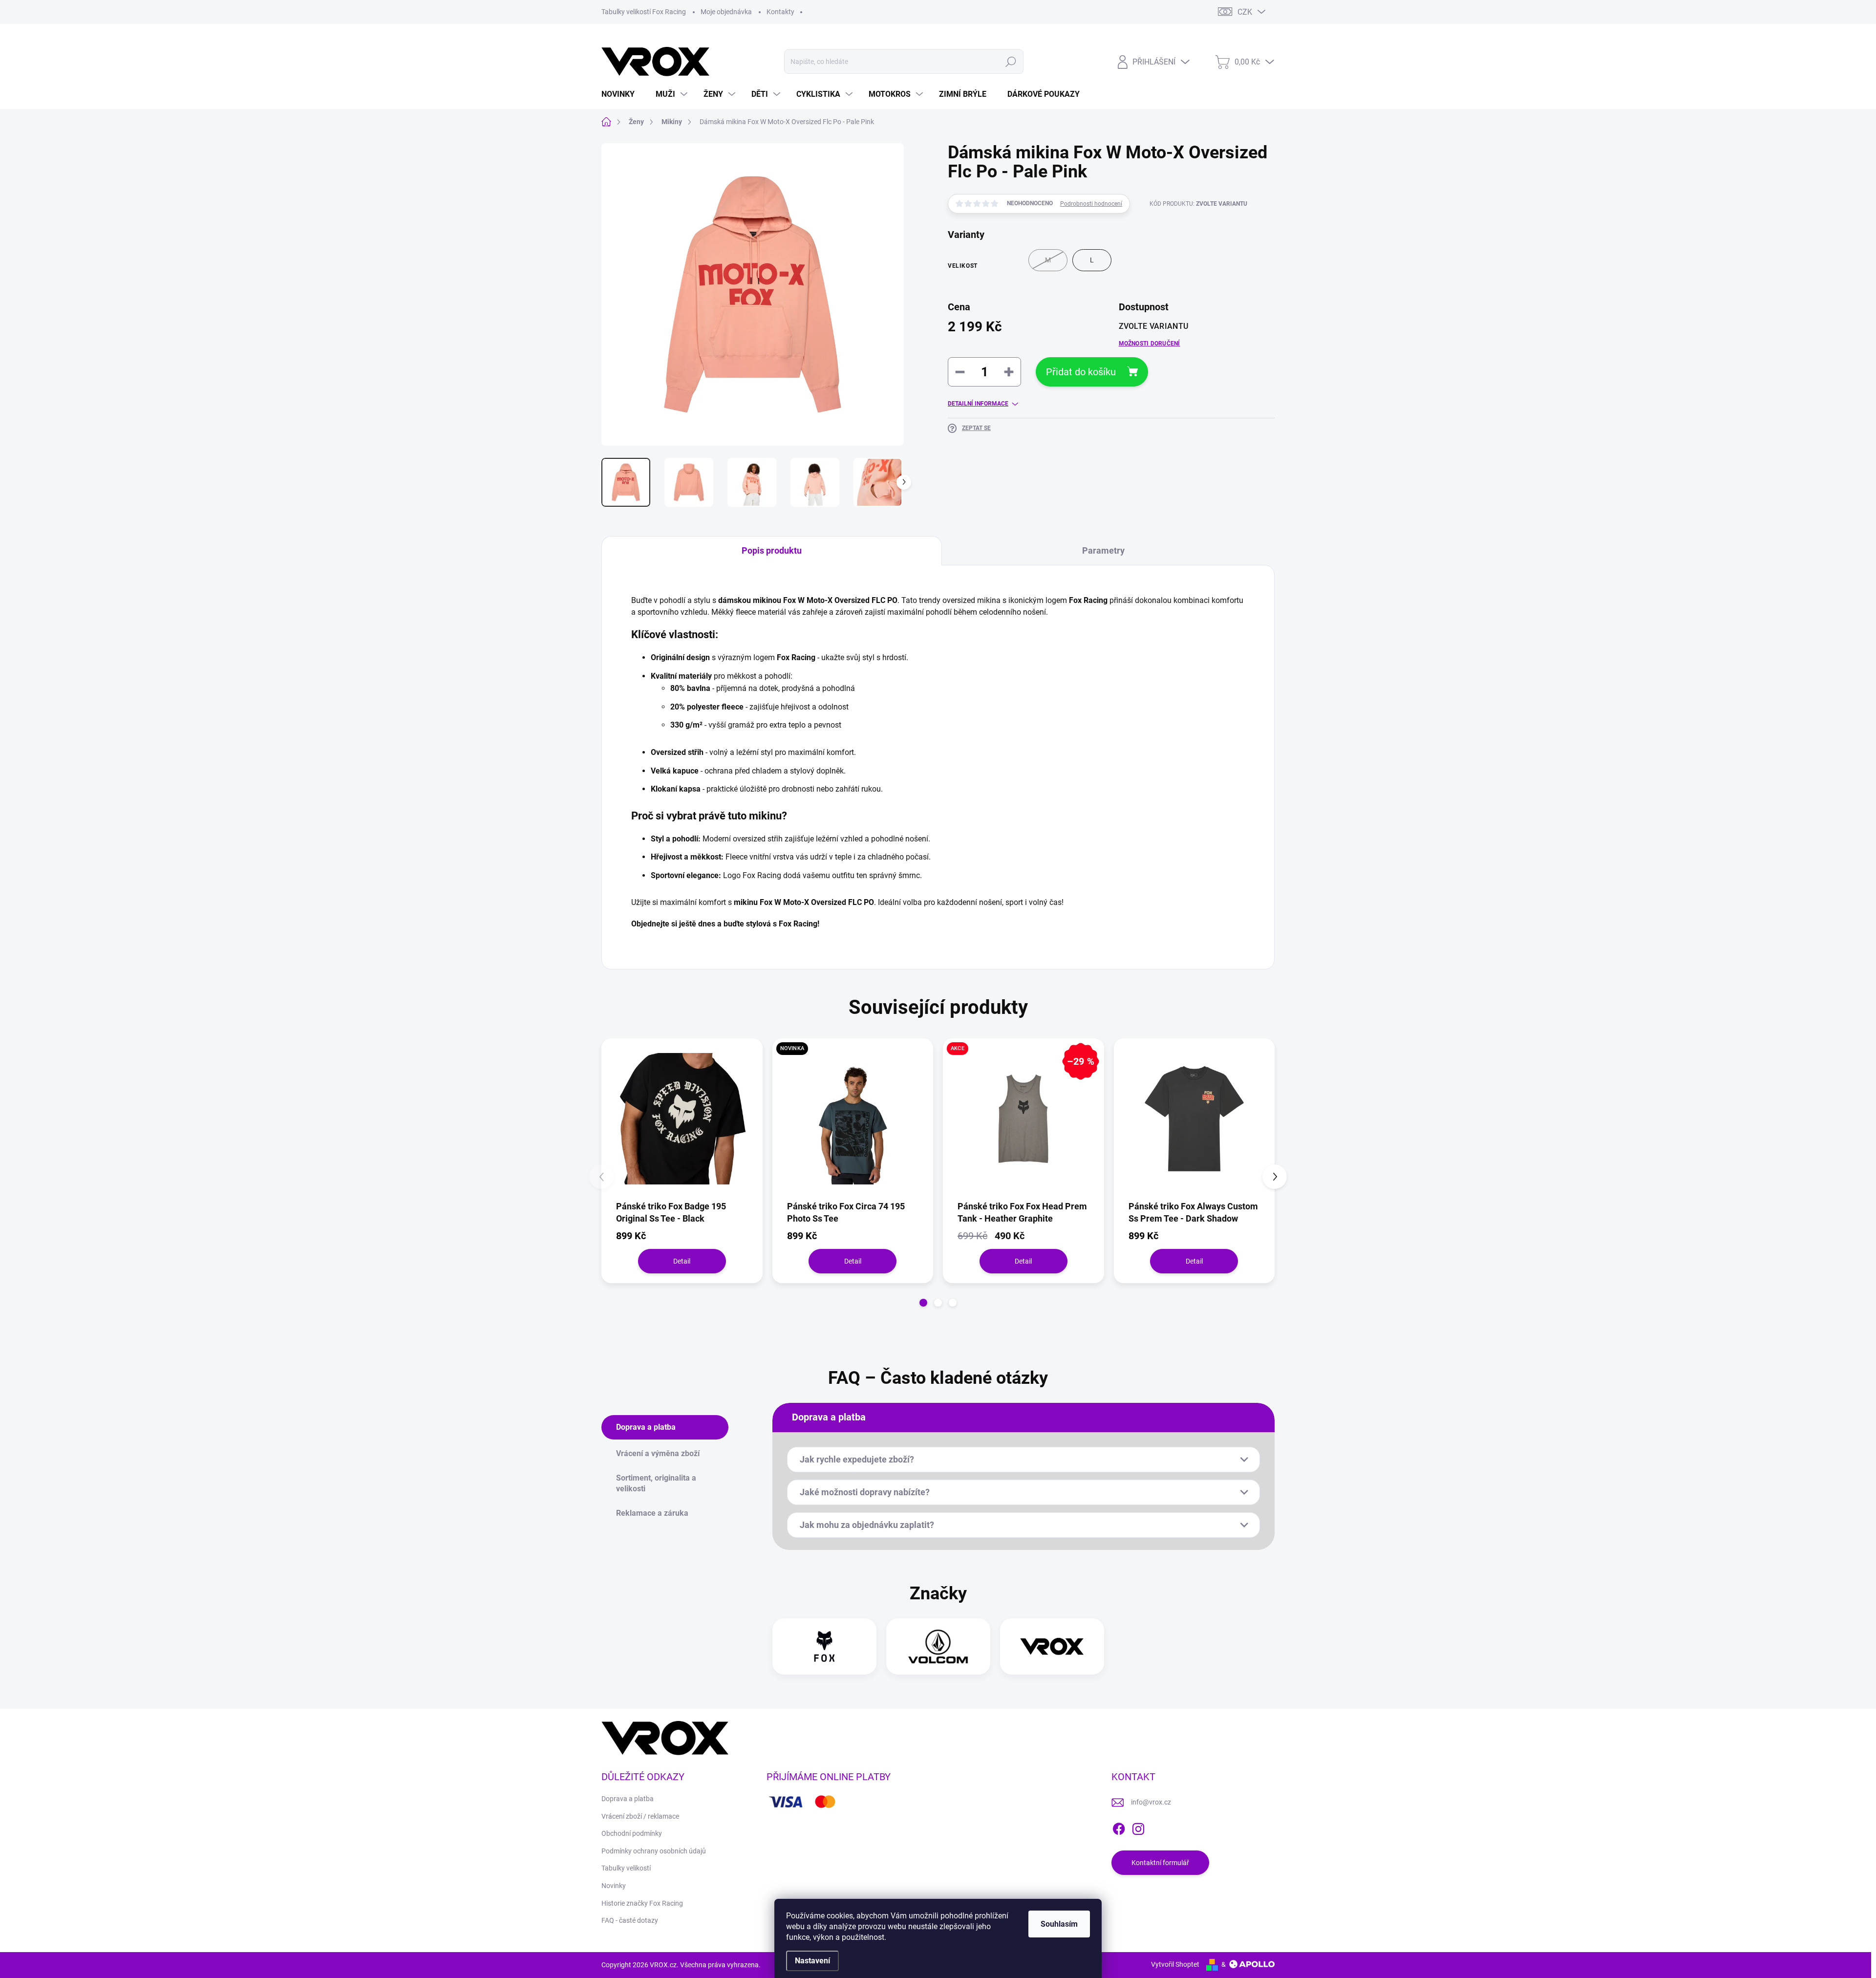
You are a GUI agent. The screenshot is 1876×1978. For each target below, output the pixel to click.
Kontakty (780, 12)
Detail (682, 1261)
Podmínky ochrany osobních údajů (654, 1851)
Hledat (1011, 62)
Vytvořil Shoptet (1175, 1964)
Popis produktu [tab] (772, 550)
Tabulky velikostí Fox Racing (644, 12)
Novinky (614, 1886)
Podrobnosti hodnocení (1091, 204)
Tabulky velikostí (626, 1868)
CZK (1245, 12)
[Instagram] (1138, 1827)
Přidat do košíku (1081, 372)
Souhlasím (1059, 1924)
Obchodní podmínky (632, 1833)
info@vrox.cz (1151, 1802)
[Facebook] (1119, 1827)
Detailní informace (978, 404)
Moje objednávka (726, 12)
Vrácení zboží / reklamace (640, 1816)
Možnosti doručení (1150, 344)
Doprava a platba (628, 1799)
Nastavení (812, 1961)
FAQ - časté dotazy (630, 1920)
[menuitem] (622, 94)
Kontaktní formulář (1160, 1863)
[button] (923, 1303)
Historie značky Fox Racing (642, 1903)
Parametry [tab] (1103, 550)
